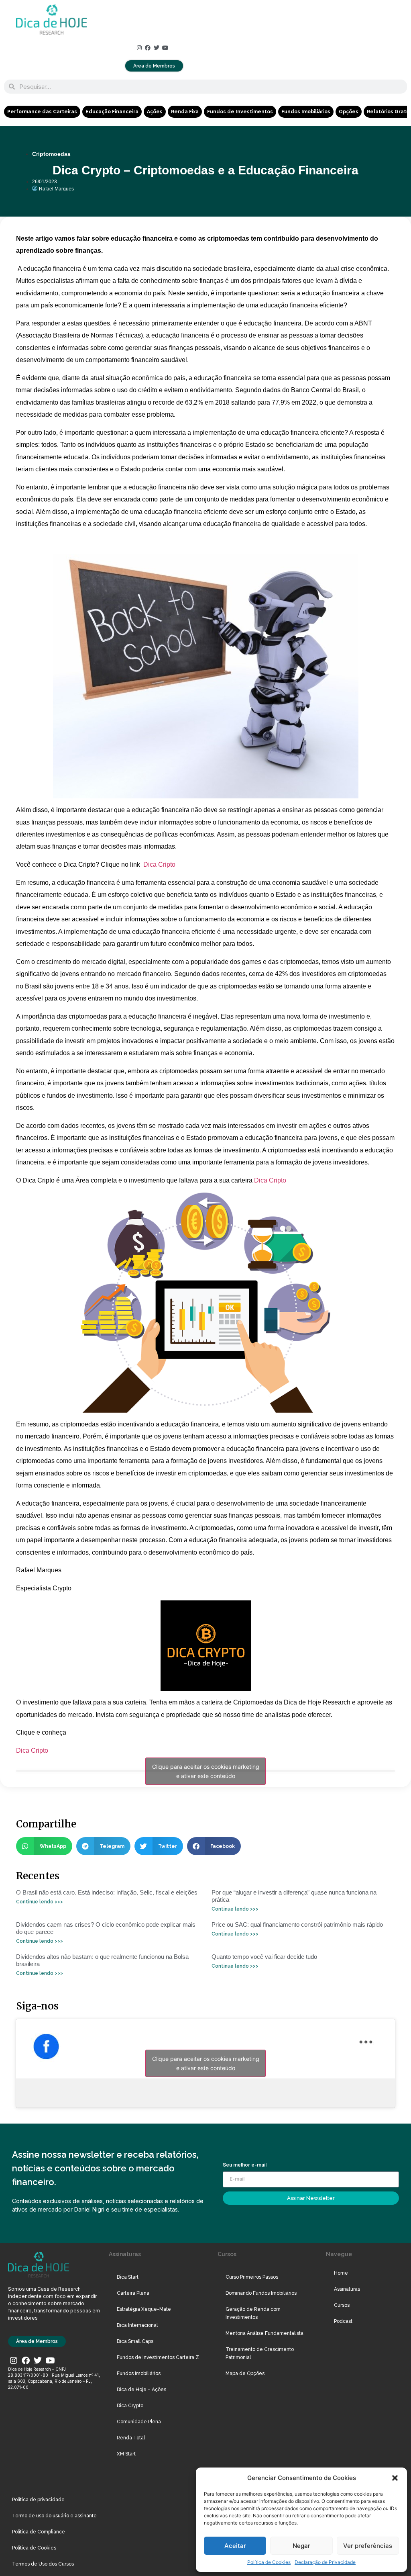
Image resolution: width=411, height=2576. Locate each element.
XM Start (126, 2454)
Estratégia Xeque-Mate (144, 2309)
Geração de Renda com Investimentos (253, 2313)
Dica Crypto (130, 2406)
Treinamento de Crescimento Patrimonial (260, 2353)
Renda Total (131, 2438)
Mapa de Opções (245, 2373)
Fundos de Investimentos (240, 112)
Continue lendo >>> (40, 1902)
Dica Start (128, 2277)
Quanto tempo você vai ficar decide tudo (264, 1957)
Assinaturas (347, 2289)
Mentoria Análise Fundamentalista (265, 2333)
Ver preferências (368, 2546)
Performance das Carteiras (42, 112)
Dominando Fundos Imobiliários (261, 2293)
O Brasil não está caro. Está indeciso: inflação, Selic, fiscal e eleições (107, 1892)
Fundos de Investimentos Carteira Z (158, 2357)
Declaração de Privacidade (325, 2562)
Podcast (343, 2321)
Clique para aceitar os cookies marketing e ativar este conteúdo (206, 1771)
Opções (349, 112)
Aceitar (235, 2546)
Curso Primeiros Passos (252, 2277)
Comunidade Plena (139, 2422)
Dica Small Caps (135, 2341)
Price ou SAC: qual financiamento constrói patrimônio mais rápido (297, 1924)
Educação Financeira (112, 112)
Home (341, 2273)
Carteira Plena (133, 2293)
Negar (301, 2546)
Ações (155, 112)
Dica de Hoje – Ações (141, 2390)
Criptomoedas (51, 154)
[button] (395, 2478)
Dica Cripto (159, 864)
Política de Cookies (269, 2562)
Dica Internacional (137, 2325)
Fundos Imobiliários (306, 112)
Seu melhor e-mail (245, 2165)
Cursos (342, 2305)
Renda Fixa (185, 112)
